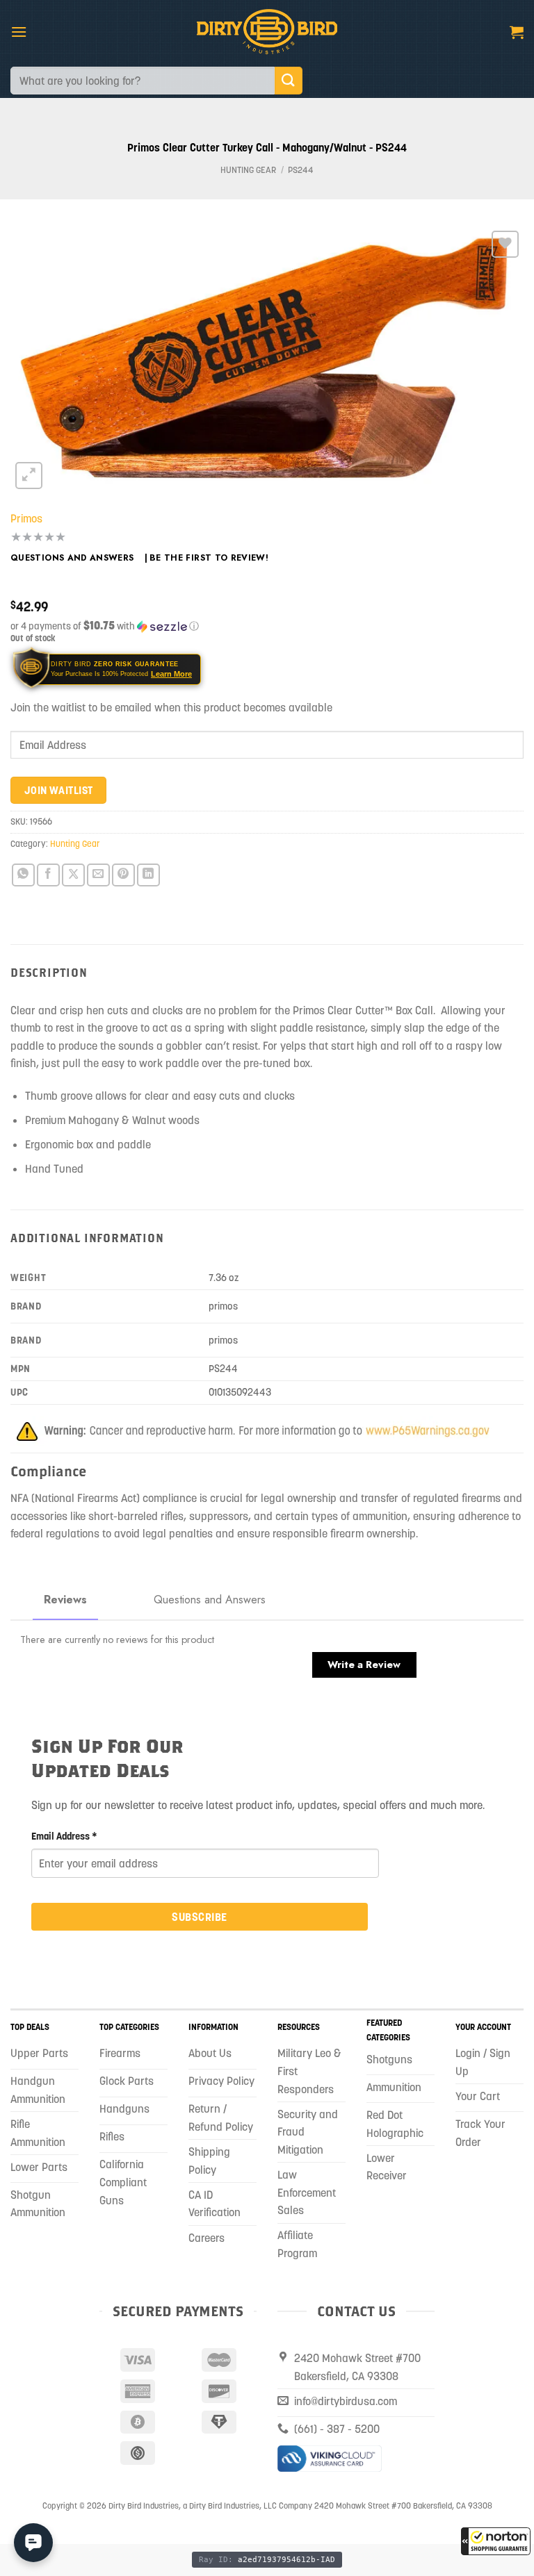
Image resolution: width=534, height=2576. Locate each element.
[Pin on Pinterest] (123, 875)
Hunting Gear (248, 170)
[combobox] (143, 81)
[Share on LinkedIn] (148, 875)
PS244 (301, 170)
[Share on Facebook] (48, 875)
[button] (496, 2541)
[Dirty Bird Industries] (267, 32)
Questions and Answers (72, 558)
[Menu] (19, 32)
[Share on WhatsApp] (23, 875)
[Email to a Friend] (98, 875)
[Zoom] (29, 476)
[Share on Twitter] (73, 875)
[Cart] (517, 32)
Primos (26, 518)
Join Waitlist (59, 790)
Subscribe (199, 1917)
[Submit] (289, 80)
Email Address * (64, 1836)
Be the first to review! (209, 558)
